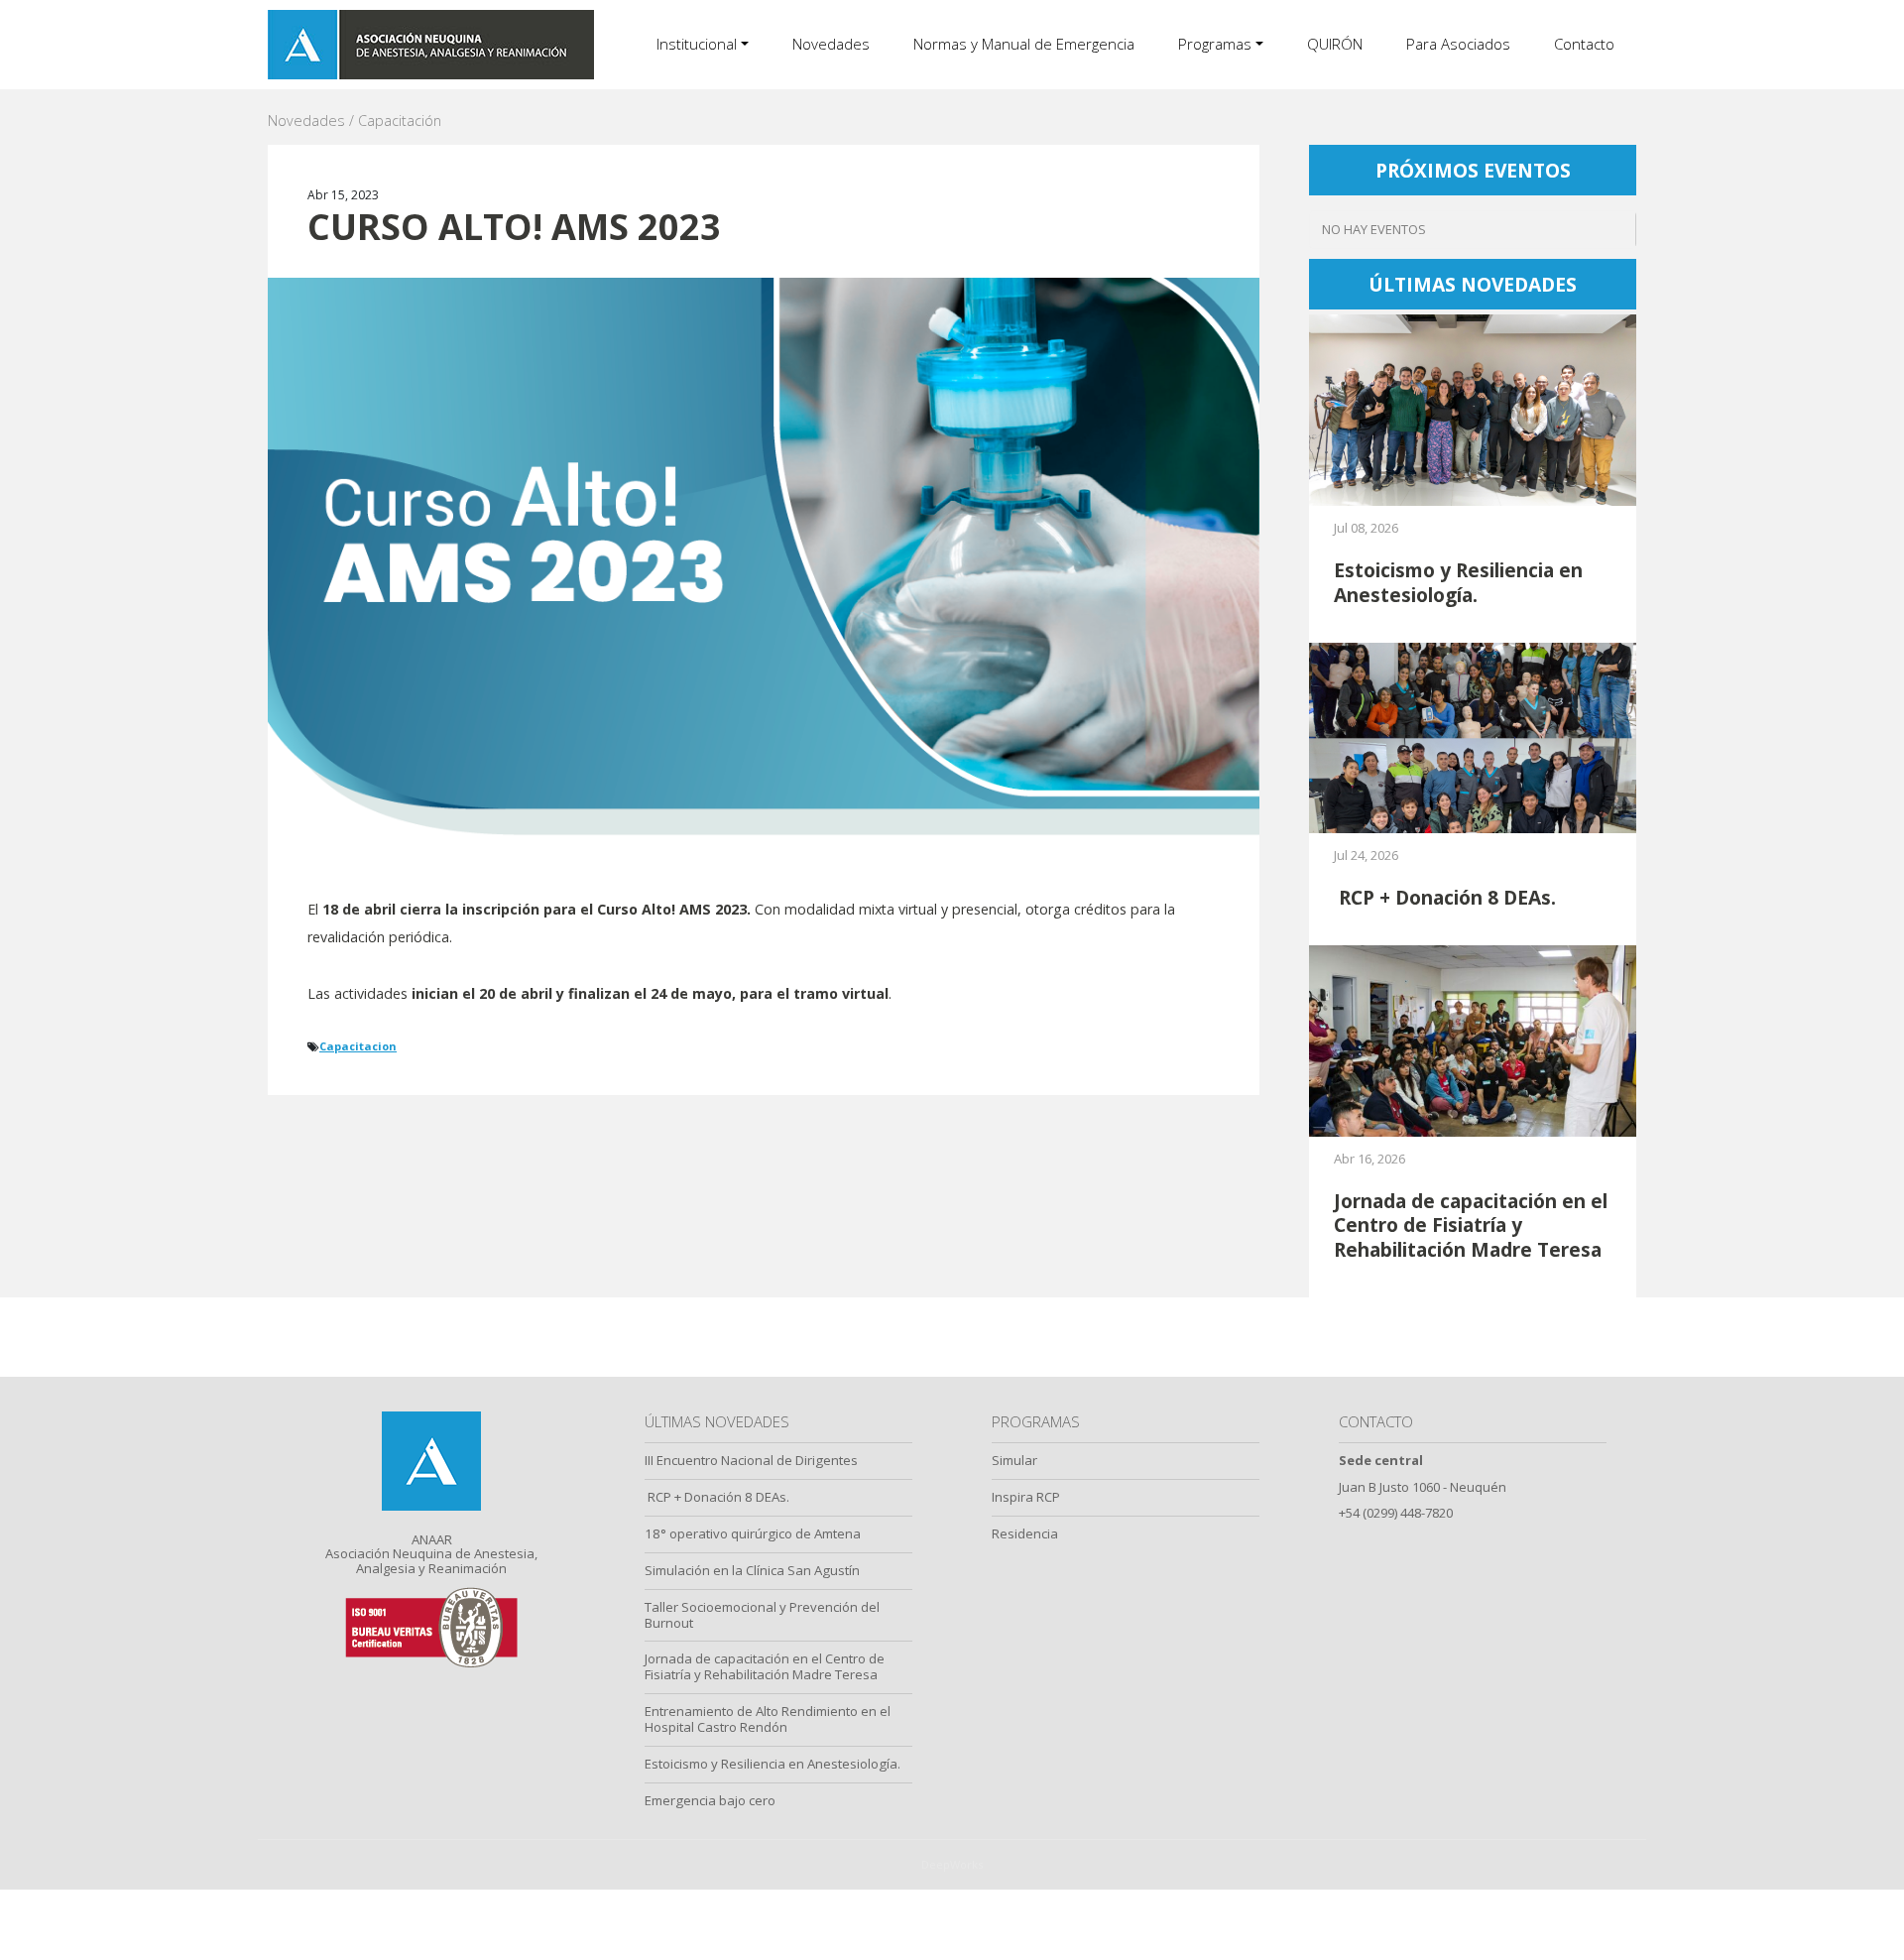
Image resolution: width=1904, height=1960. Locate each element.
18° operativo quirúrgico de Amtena (753, 1533)
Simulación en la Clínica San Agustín (752, 1570)
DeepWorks (952, 1864)
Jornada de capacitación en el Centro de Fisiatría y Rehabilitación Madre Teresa (765, 1666)
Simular (1014, 1460)
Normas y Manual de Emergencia (1024, 44)
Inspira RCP (1026, 1497)
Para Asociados (1458, 44)
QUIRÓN (1335, 44)
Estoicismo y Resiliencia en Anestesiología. (773, 1764)
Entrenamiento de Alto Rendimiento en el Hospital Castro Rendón (768, 1719)
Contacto (1584, 44)
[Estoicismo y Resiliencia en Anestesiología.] (1473, 409)
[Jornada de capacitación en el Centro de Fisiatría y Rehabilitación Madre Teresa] (1473, 1039)
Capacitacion (358, 1046)
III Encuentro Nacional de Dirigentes (751, 1460)
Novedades (831, 44)
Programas (1215, 44)
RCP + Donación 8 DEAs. (717, 1497)
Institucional (697, 44)
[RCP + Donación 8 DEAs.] (1473, 736)
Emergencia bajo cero (710, 1800)
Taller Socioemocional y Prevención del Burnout (762, 1615)
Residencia (1025, 1533)
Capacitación (400, 121)
